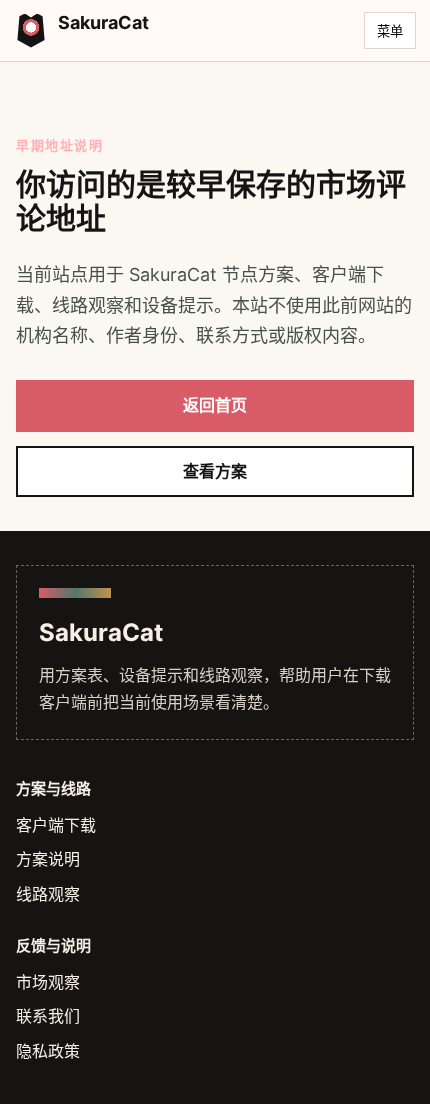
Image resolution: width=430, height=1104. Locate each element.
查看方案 (215, 471)
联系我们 (48, 1016)
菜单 (390, 31)
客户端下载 (56, 825)
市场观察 (48, 982)
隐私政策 (48, 1051)
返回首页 (215, 405)
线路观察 (48, 894)
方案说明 (48, 859)
